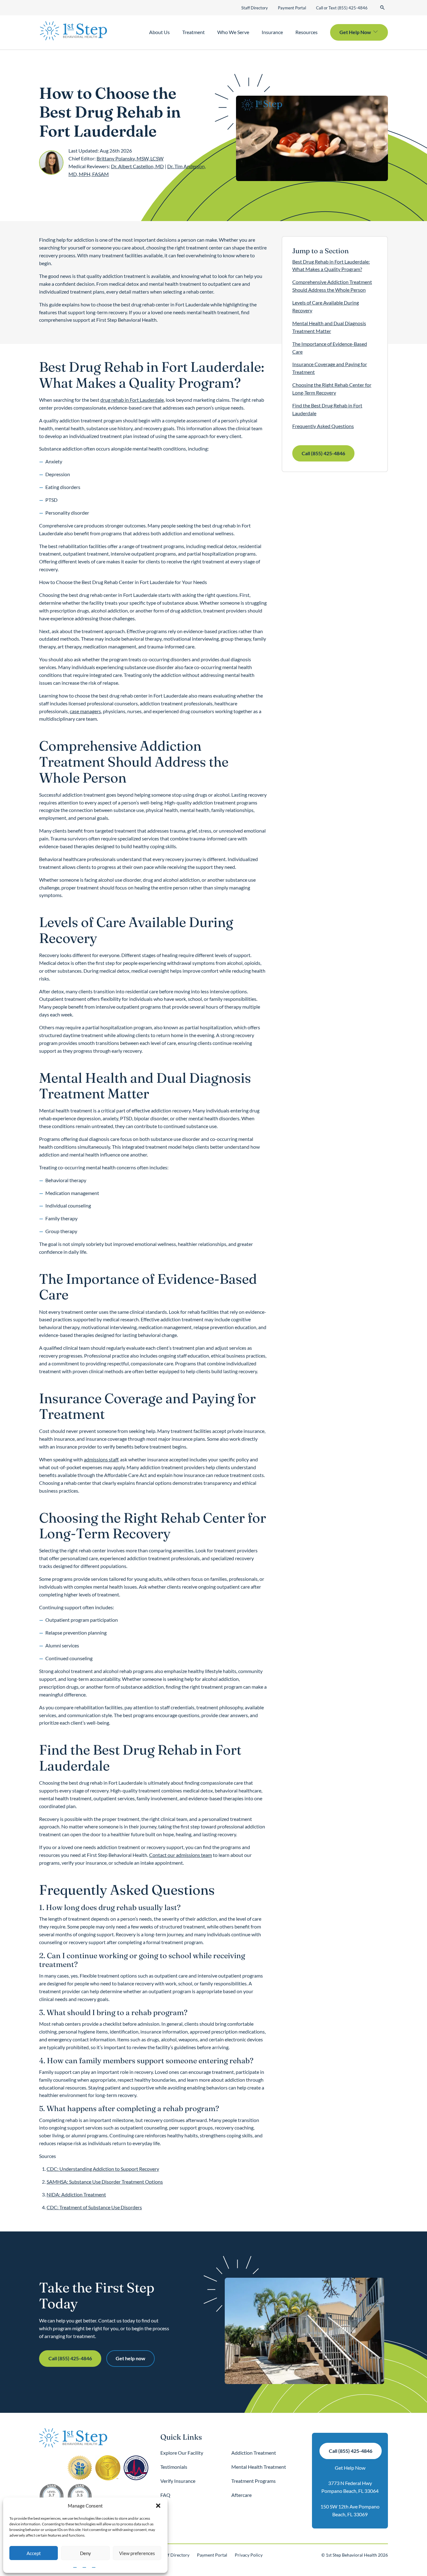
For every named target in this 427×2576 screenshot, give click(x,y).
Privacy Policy (249, 2555)
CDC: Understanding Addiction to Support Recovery (103, 2169)
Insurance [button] (272, 32)
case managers (85, 711)
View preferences (137, 2553)
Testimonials (174, 2467)
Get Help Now (350, 2468)
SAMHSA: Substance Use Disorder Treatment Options (105, 2182)
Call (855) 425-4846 (323, 453)
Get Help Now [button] (355, 32)
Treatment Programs (254, 2481)
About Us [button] (159, 32)
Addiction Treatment (254, 2453)
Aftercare (241, 2495)
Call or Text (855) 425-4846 (342, 8)
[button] (158, 2506)
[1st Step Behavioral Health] (73, 31)
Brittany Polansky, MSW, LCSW (130, 158)
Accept (34, 2553)
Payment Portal (292, 8)
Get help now (131, 2358)
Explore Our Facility (182, 2453)
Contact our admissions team (181, 1855)
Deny (85, 2553)
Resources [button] (306, 32)
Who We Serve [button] (233, 32)
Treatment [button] (193, 32)
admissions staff (101, 1459)
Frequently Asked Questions (323, 426)
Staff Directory (255, 8)
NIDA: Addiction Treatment (76, 2194)
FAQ (165, 2495)
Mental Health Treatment (259, 2467)
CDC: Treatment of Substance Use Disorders (94, 2207)
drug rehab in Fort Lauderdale (132, 400)
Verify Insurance (178, 2481)
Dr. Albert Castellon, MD (137, 166)
